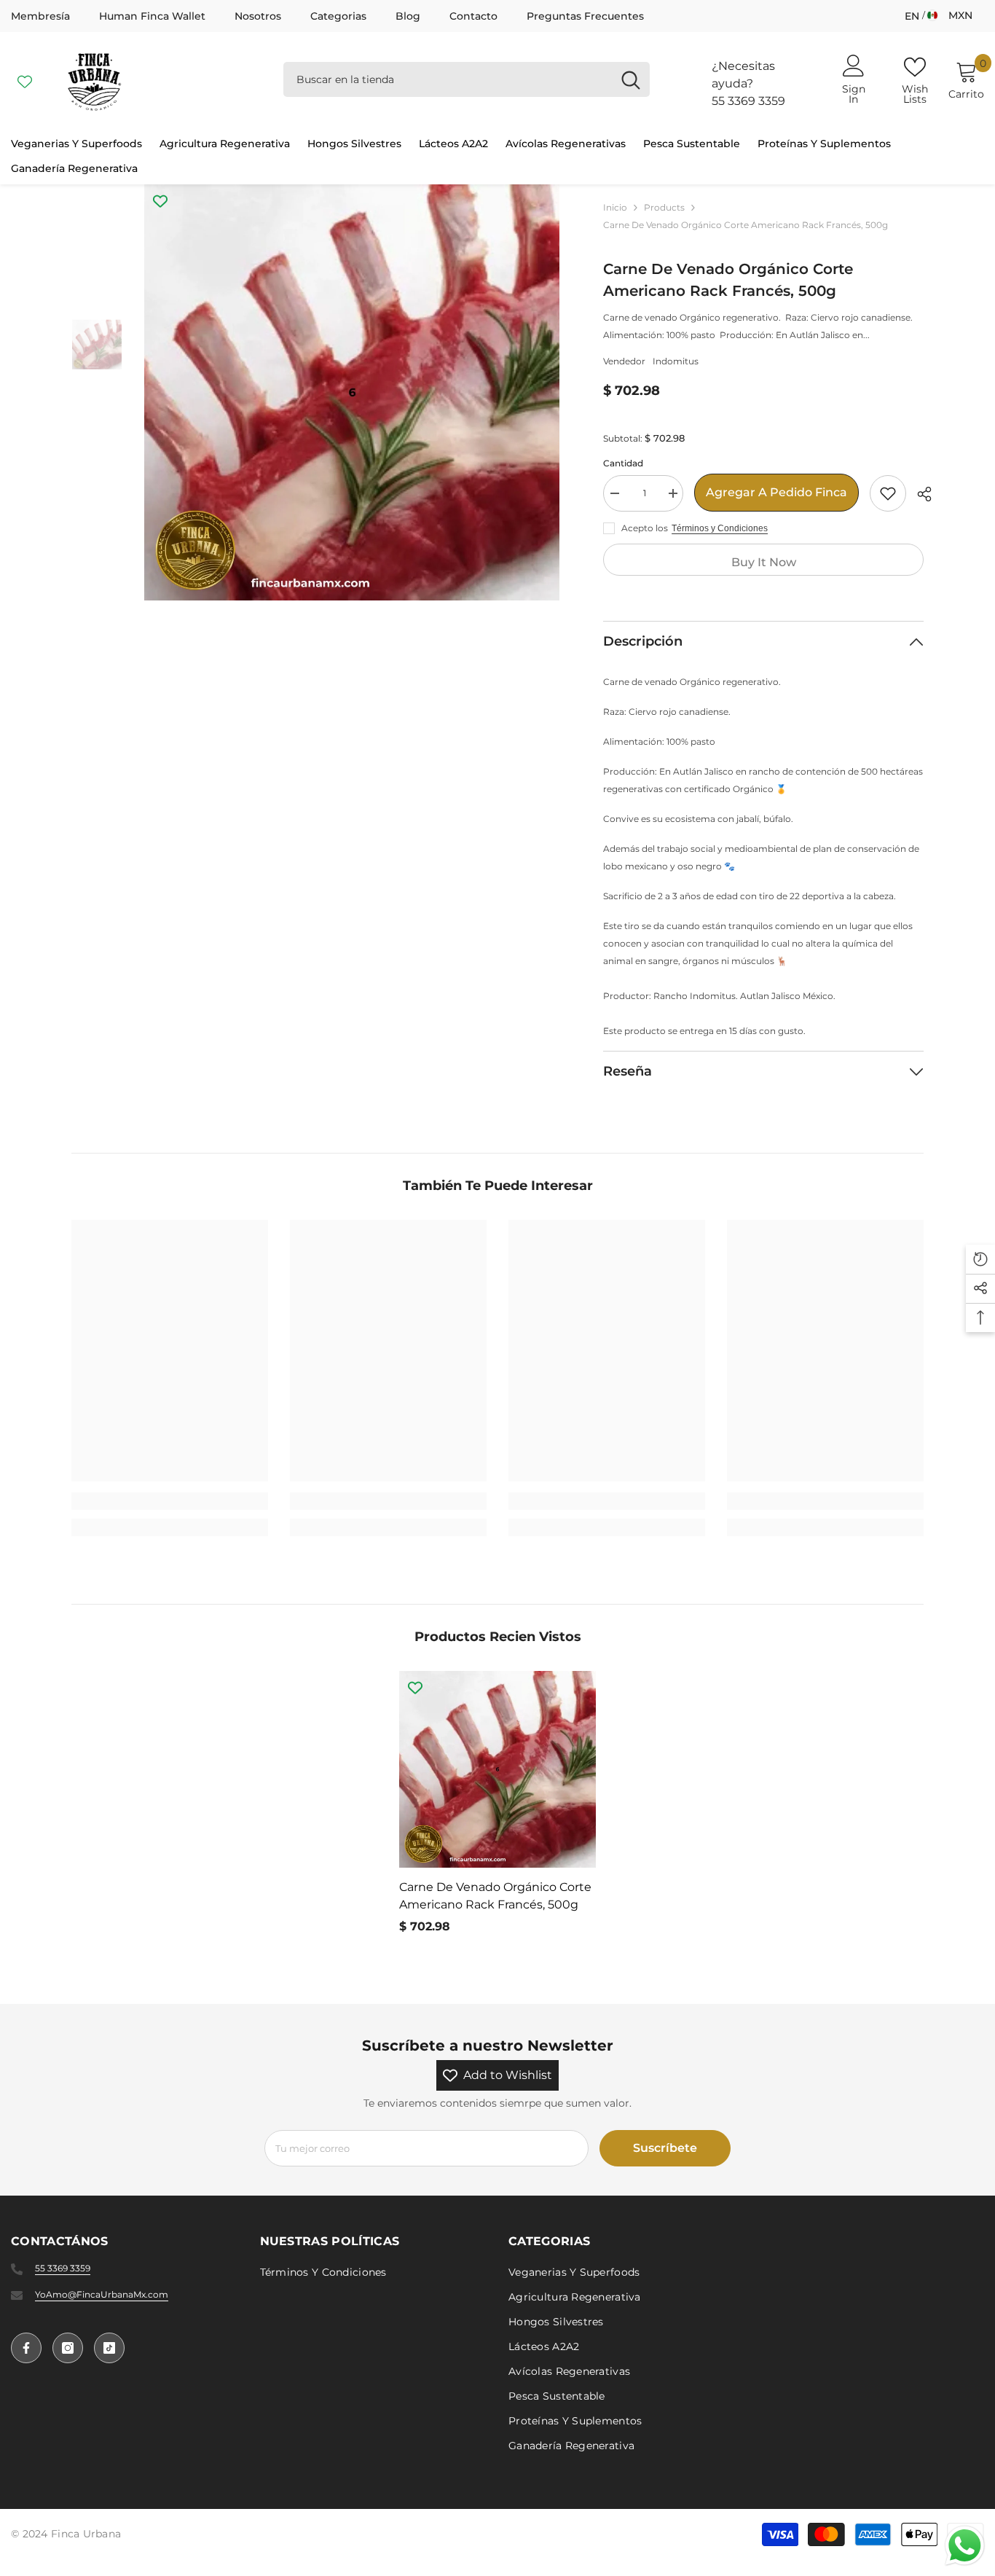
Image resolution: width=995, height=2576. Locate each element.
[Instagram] (68, 2348)
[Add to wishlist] (888, 493)
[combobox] (448, 79)
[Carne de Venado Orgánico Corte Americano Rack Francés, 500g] (497, 1769)
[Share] (919, 494)
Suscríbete (665, 2148)
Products (664, 207)
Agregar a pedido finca (776, 492)
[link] (170, 1501)
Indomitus (676, 361)
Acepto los (645, 528)
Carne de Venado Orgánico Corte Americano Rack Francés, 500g (495, 1896)
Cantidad (623, 463)
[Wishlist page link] (25, 79)
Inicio (615, 207)
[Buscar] (467, 79)
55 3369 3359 (748, 101)
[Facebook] (26, 2348)
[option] (352, 392)
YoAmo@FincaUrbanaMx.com (102, 2294)
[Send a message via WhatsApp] (965, 2546)
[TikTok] (109, 2348)
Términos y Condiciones (720, 528)
